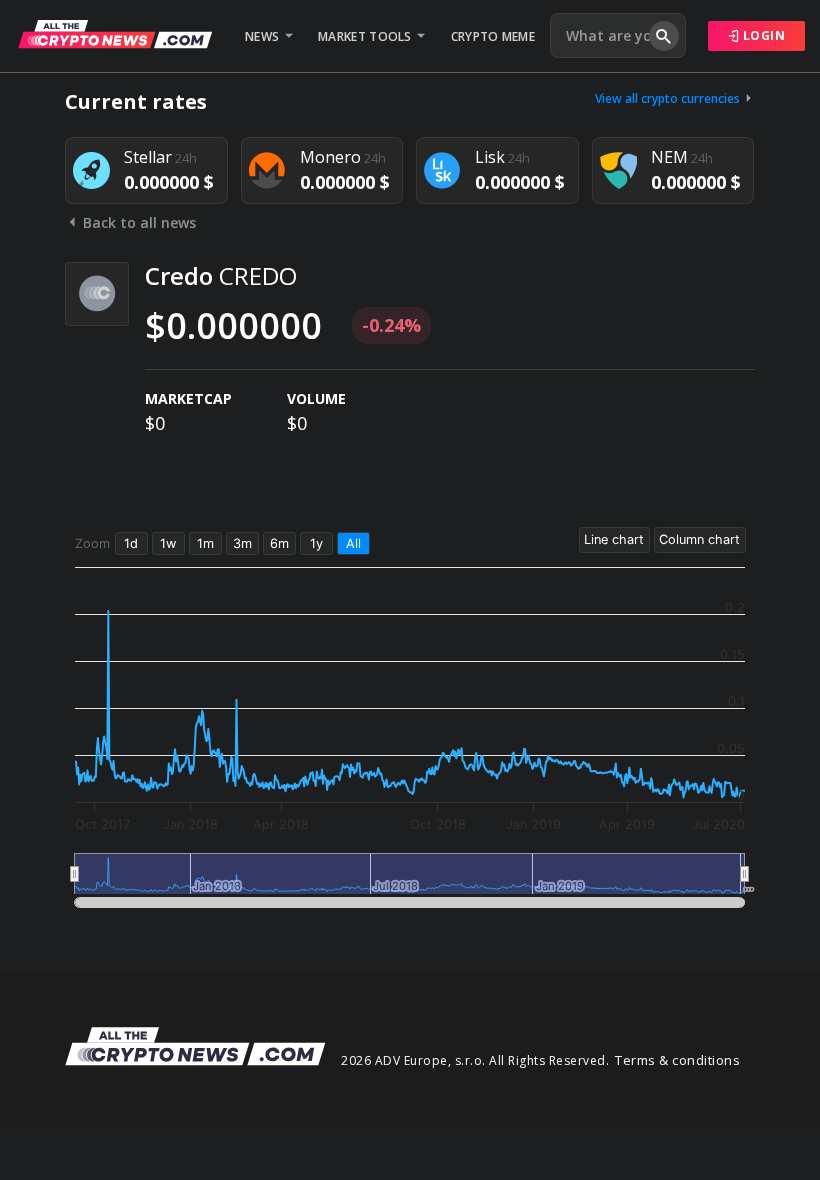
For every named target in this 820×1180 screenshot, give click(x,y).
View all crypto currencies (669, 98)
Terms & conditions (677, 1060)
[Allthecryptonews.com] (115, 34)
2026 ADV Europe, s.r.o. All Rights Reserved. (475, 1060)
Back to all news (137, 222)
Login (762, 35)
